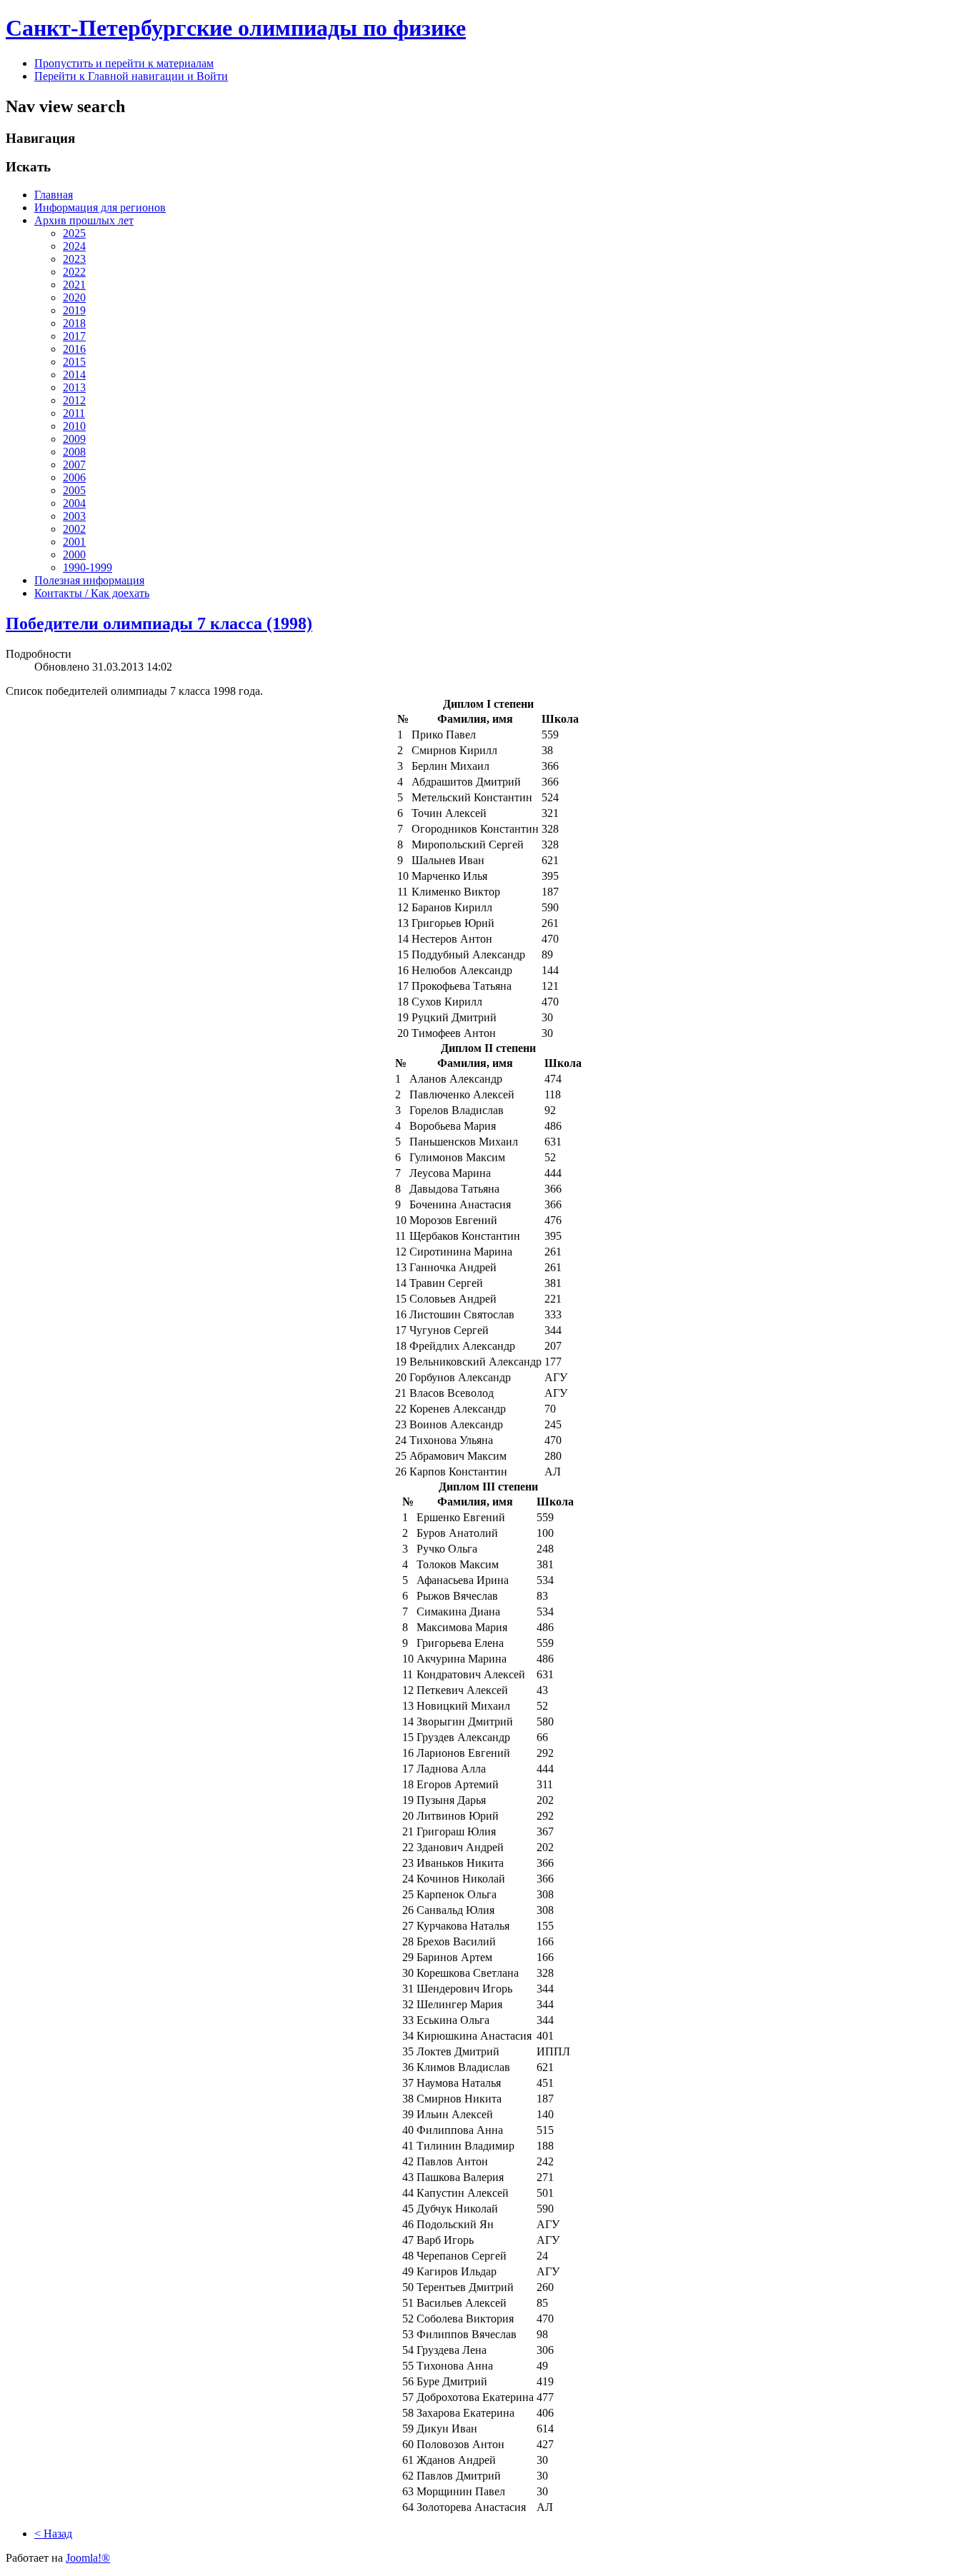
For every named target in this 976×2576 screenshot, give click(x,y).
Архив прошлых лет (84, 220)
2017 (74, 336)
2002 (74, 529)
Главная (54, 195)
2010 (74, 426)
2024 (74, 246)
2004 (74, 503)
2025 (74, 233)
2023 (74, 259)
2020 (74, 297)
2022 (74, 272)
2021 (74, 285)
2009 (74, 439)
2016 (74, 349)
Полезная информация (89, 580)
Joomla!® (88, 2558)
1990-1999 (88, 567)
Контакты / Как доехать (92, 593)
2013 (74, 387)
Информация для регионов (100, 207)
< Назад (53, 2534)
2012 (74, 400)
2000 (74, 555)
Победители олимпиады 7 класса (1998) (159, 623)
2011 (74, 413)
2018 (74, 323)
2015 (74, 362)
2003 (74, 516)
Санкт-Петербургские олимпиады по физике (236, 28)
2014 (74, 375)
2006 (74, 477)
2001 (74, 542)
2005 (74, 490)
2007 (74, 465)
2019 (74, 310)
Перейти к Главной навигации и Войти (131, 76)
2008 (74, 452)
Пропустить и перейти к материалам (124, 63)
